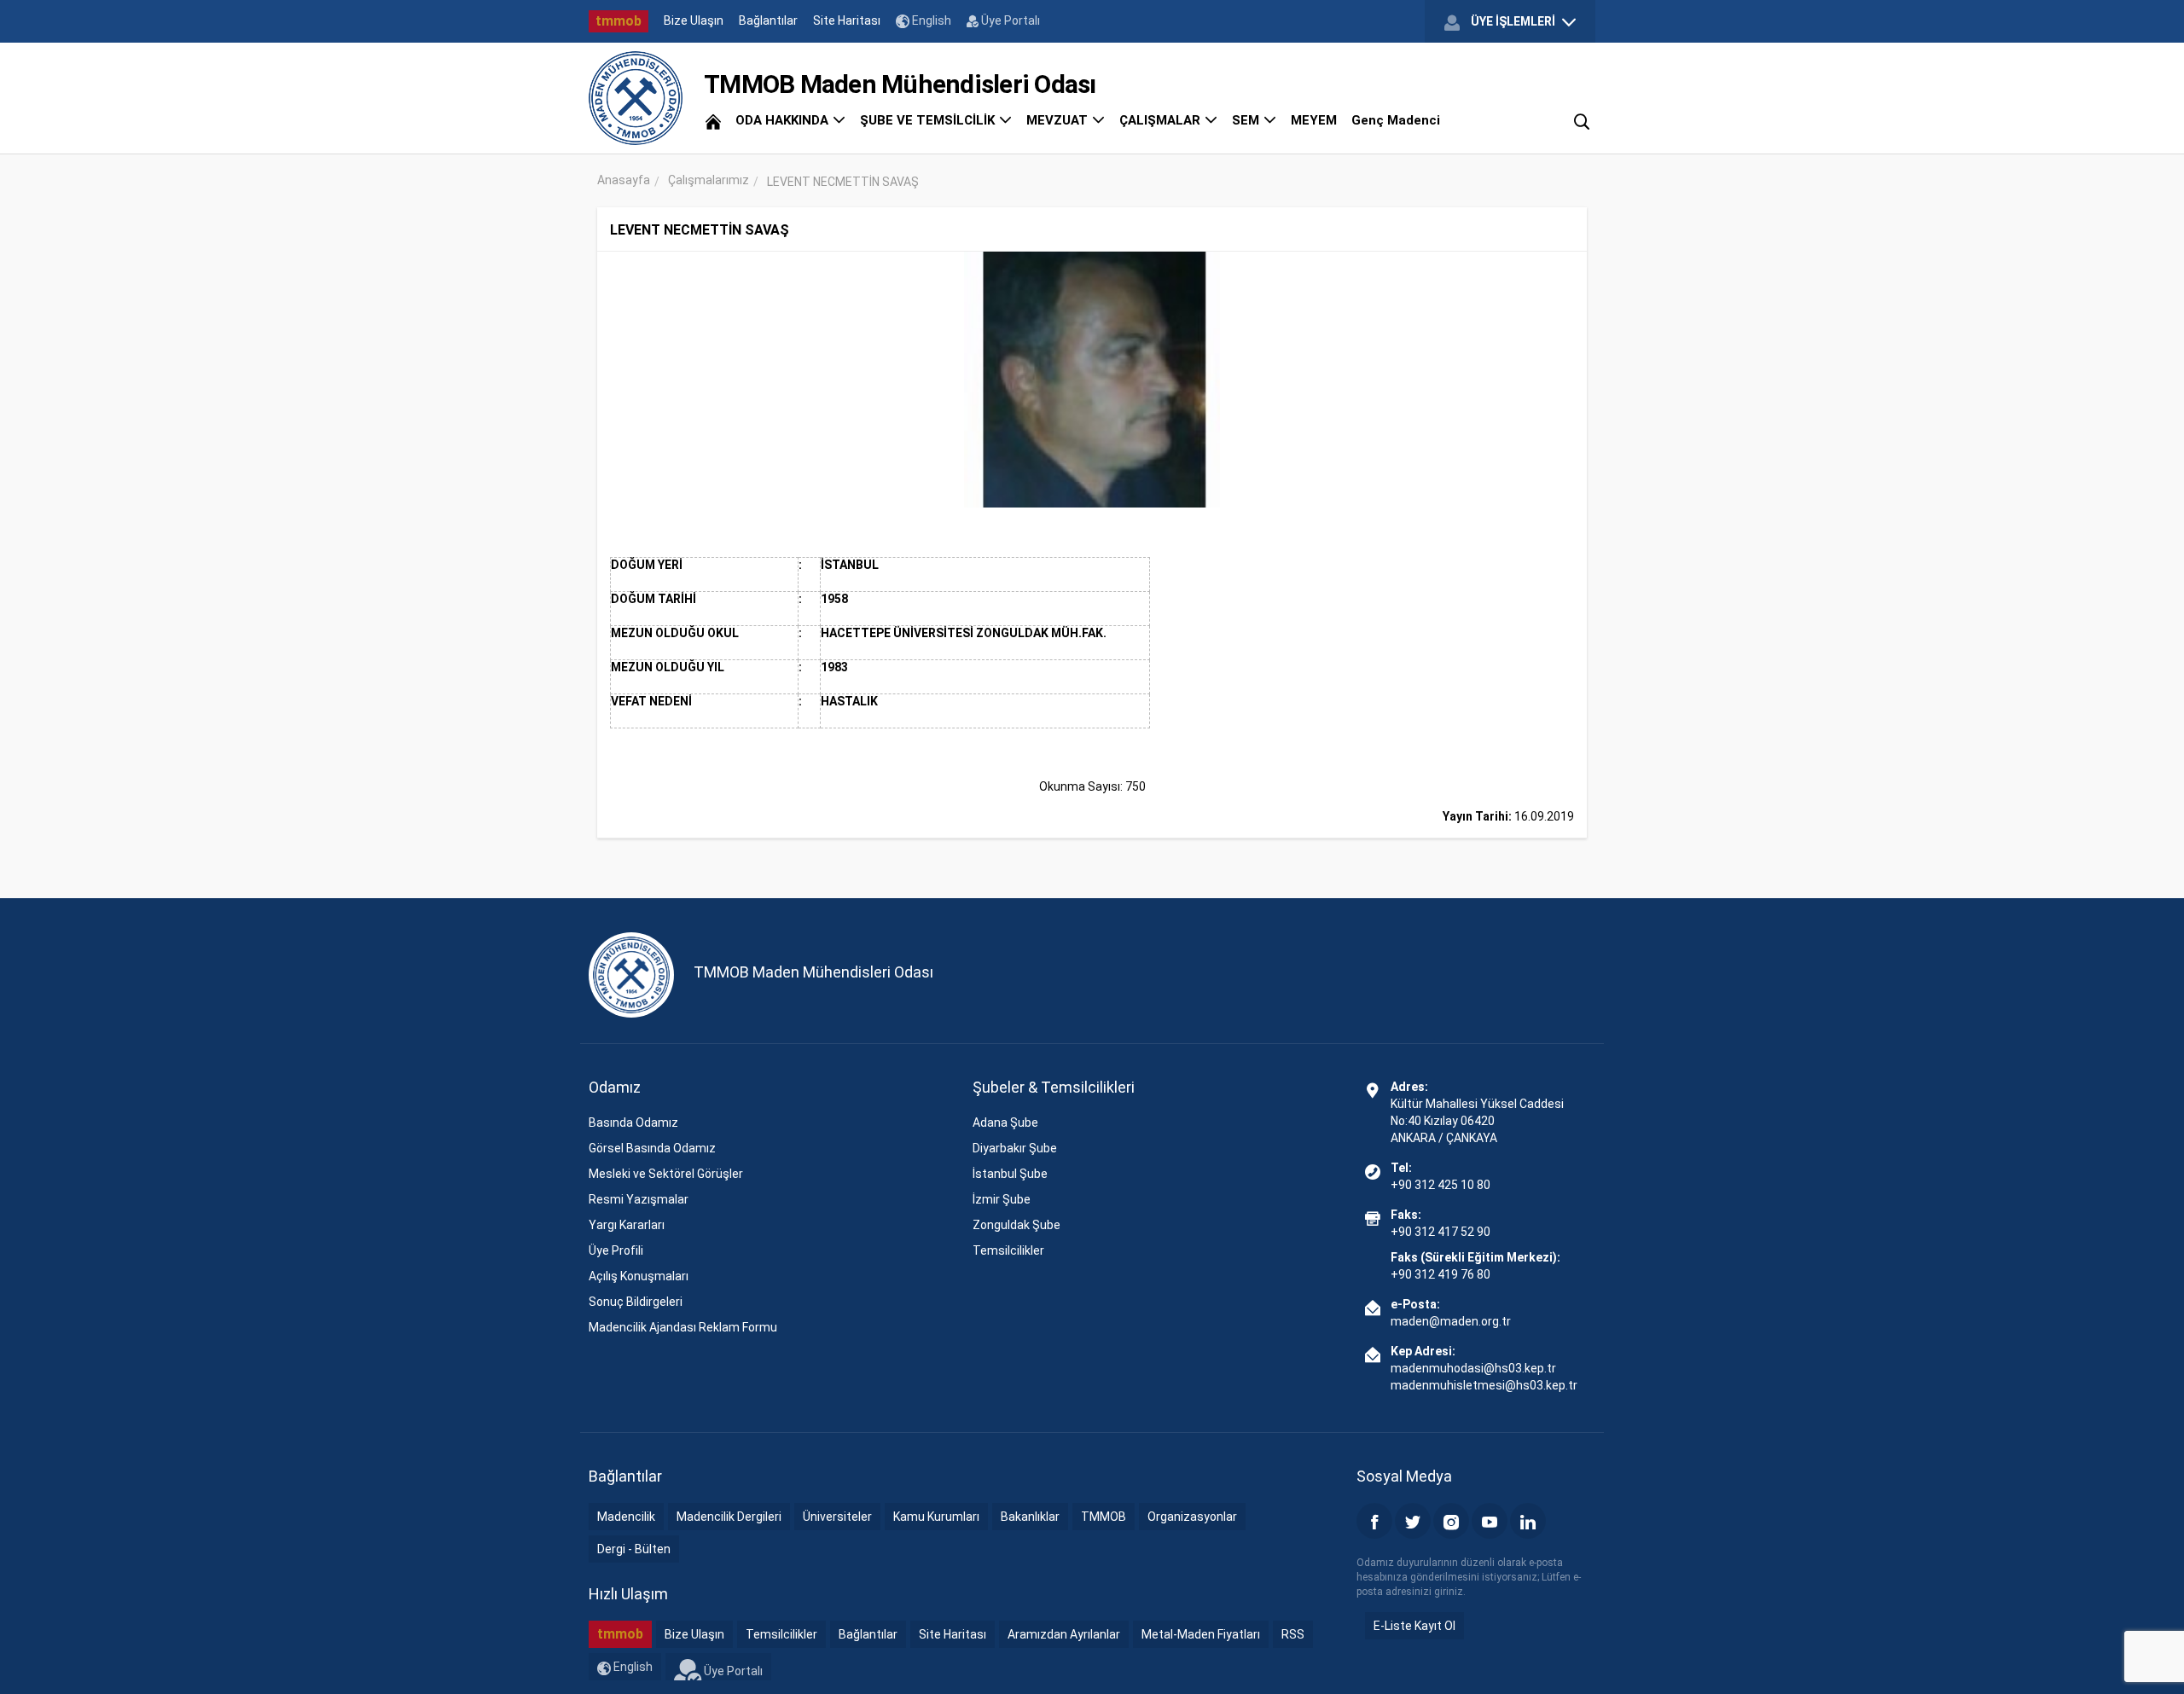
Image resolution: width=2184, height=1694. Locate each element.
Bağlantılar (768, 20)
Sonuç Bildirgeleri (636, 1302)
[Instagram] (1451, 1521)
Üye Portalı (1009, 20)
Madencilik (626, 1517)
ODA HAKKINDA (784, 120)
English (930, 20)
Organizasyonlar (1192, 1517)
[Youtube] (1490, 1521)
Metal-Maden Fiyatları (1201, 1634)
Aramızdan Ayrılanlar (1064, 1634)
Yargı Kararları (627, 1225)
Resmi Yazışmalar (639, 1199)
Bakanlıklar (1030, 1517)
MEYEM (1314, 120)
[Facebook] (1374, 1521)
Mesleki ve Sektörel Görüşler (666, 1174)
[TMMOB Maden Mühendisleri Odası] (636, 98)
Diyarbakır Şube (1015, 1148)
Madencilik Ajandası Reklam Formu (683, 1327)
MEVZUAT (1059, 120)
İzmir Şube (1002, 1199)
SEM (1247, 120)
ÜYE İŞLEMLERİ (1513, 21)
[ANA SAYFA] (713, 120)
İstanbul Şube (1010, 1174)
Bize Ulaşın (694, 20)
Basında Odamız (633, 1123)
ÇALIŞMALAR (1162, 120)
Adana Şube (1005, 1123)
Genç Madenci (1396, 120)
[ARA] (1582, 120)
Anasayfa (624, 180)
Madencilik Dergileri (729, 1517)
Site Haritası (847, 20)
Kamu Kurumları (936, 1517)
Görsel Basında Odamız (652, 1148)
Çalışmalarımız (709, 180)
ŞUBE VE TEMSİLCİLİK (929, 120)
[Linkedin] (1528, 1521)
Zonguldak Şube (1016, 1225)
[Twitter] (1413, 1521)
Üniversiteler (837, 1517)
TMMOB (1104, 1517)
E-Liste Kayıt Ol (1414, 1626)
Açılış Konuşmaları (639, 1276)
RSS (1293, 1634)
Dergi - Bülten (634, 1549)
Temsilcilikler (1008, 1250)
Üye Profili (616, 1250)
